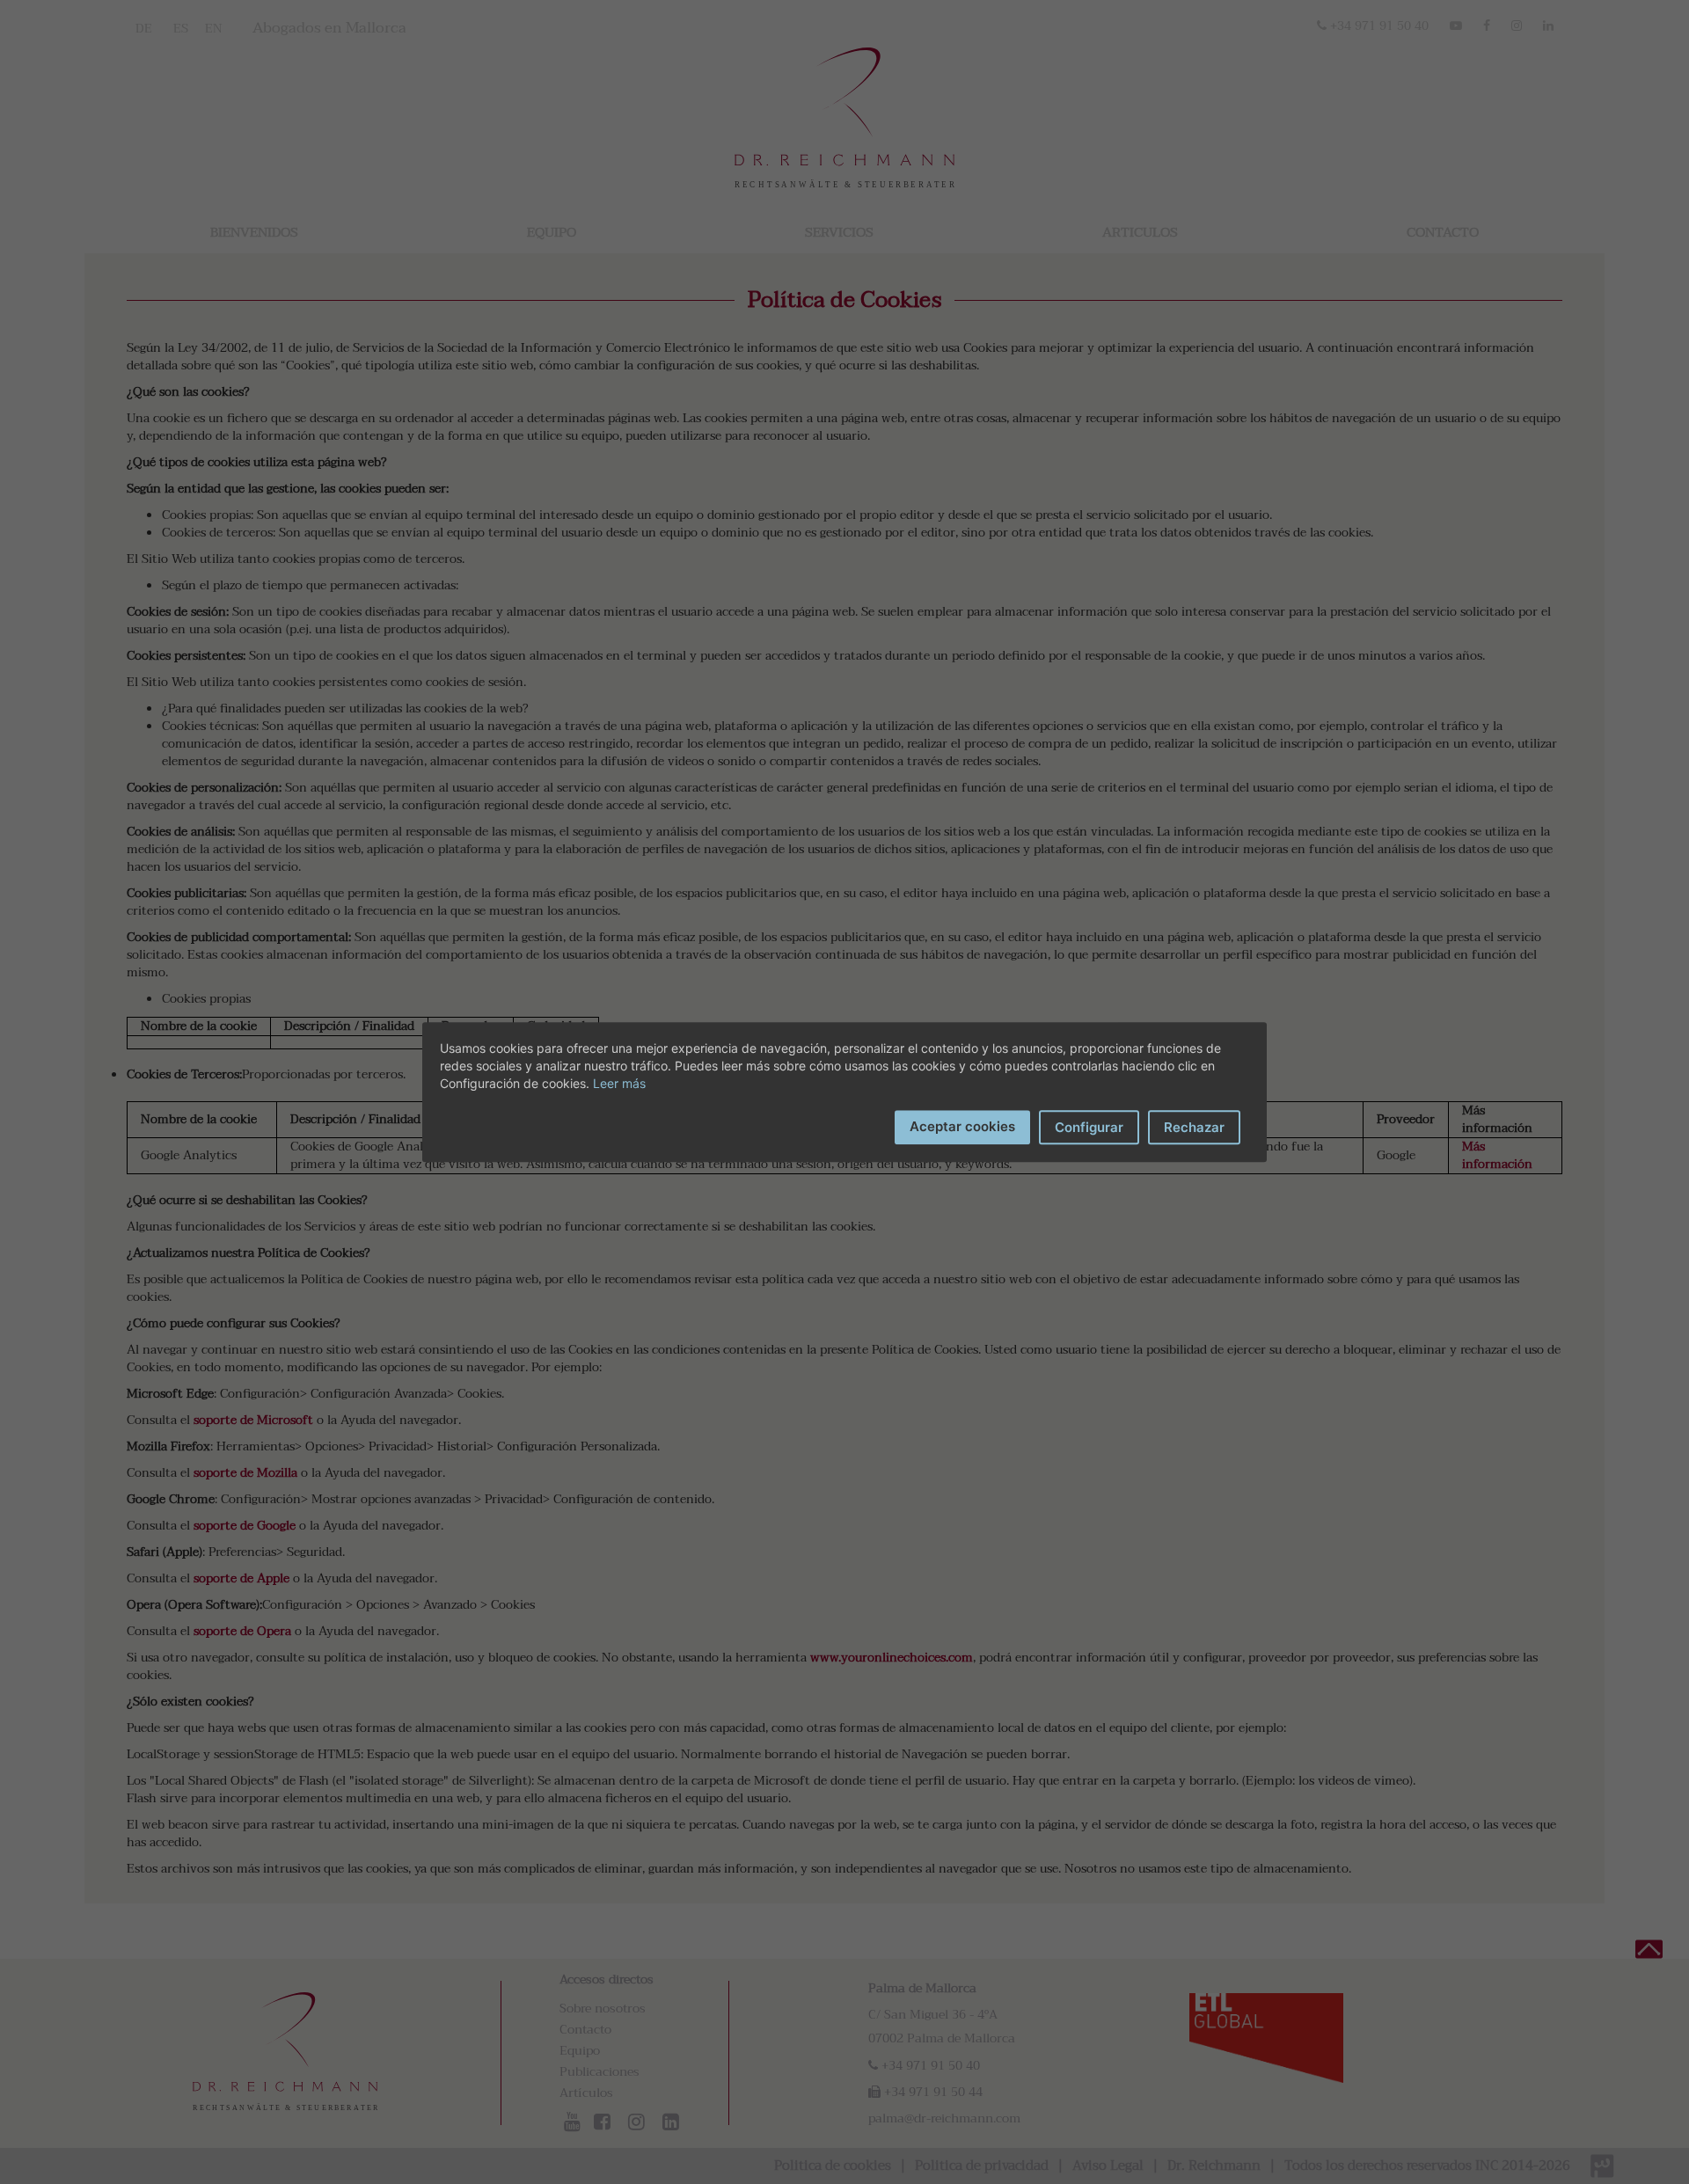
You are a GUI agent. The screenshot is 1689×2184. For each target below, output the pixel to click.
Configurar (1089, 1127)
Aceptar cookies (962, 1126)
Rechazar (1194, 1127)
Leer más (619, 1083)
